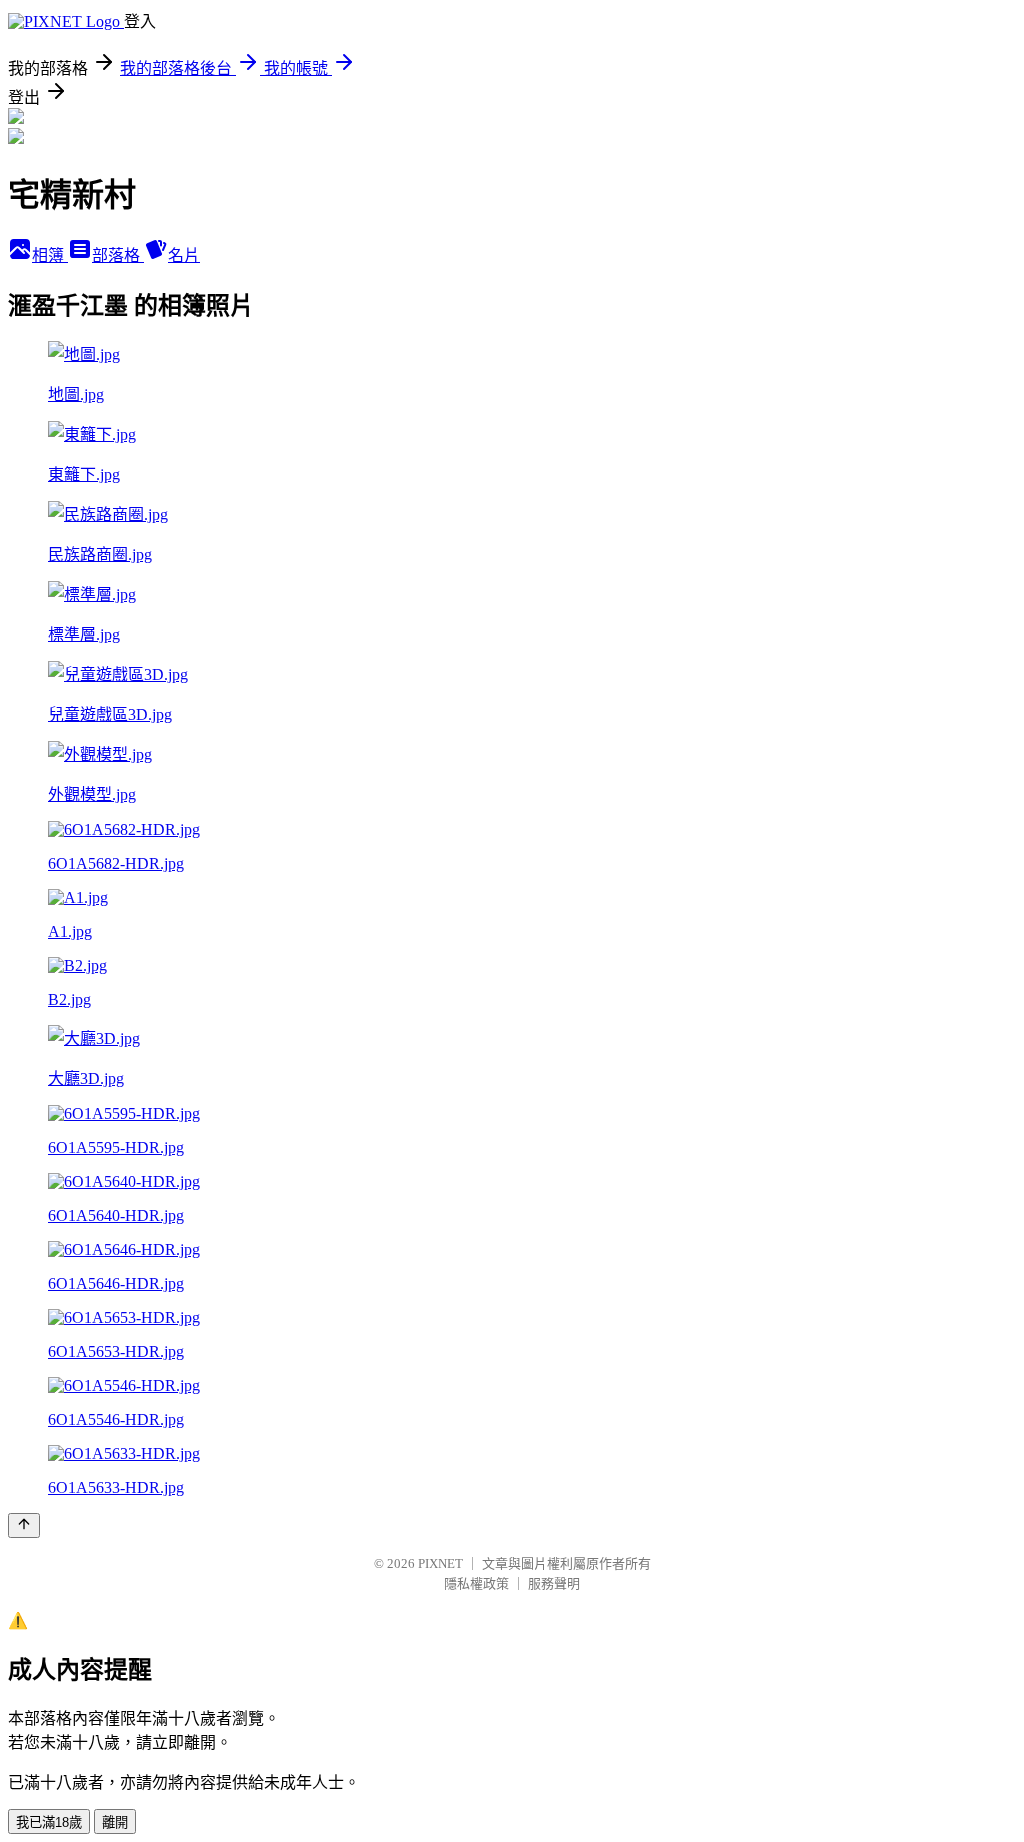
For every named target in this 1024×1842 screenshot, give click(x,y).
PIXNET (440, 1563)
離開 (115, 1822)
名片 (184, 255)
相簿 (50, 255)
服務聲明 (554, 1583)
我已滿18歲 (49, 1822)
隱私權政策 (476, 1583)
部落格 (118, 255)
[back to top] (24, 1525)
